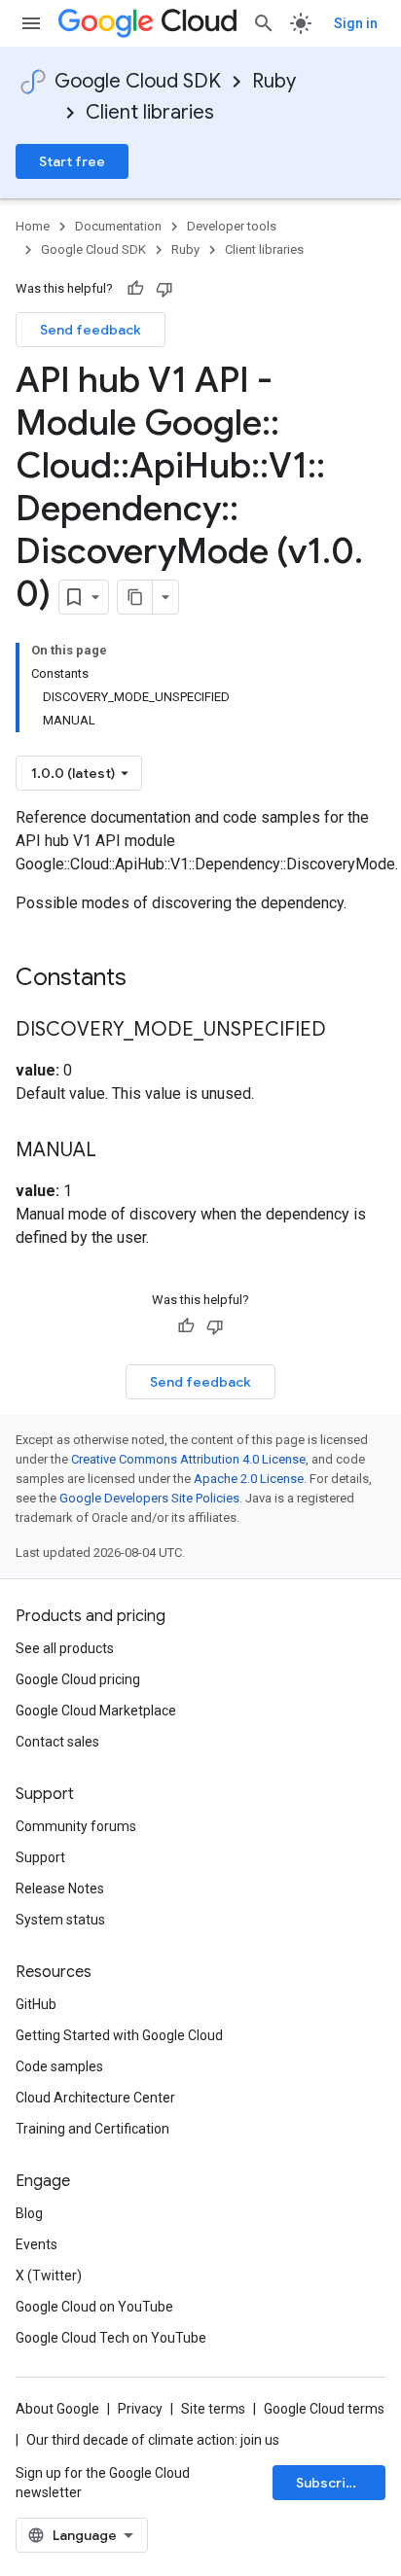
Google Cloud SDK (138, 81)
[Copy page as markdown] (135, 597)
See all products (65, 1648)
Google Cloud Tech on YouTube (111, 2338)
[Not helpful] (164, 289)
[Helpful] (135, 289)
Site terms (213, 2409)
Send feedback (91, 330)
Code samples (59, 2066)
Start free (72, 161)
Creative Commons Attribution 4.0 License (188, 1459)
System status (60, 1920)
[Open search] (264, 23)
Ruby (274, 81)
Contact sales (57, 1742)
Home (33, 226)
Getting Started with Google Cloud (119, 2035)
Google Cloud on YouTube (94, 2307)
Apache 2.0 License (249, 1479)
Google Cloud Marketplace (96, 1711)
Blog (29, 2213)
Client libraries (150, 112)
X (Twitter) (49, 2276)
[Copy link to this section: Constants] (152, 979)
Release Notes (60, 1888)
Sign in (356, 23)
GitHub (36, 2004)
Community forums (76, 1826)
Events (36, 2244)
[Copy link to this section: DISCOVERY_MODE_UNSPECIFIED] (346, 1031)
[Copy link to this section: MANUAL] (116, 1151)
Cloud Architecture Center (95, 2098)
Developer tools (232, 226)
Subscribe (329, 2483)
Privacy (140, 2409)
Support (40, 1857)
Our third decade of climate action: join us (153, 2440)
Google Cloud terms (324, 2409)
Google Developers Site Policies (149, 1498)
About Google (57, 2409)
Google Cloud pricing (78, 1679)
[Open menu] (31, 23)
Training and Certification (92, 2129)
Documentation (118, 226)
